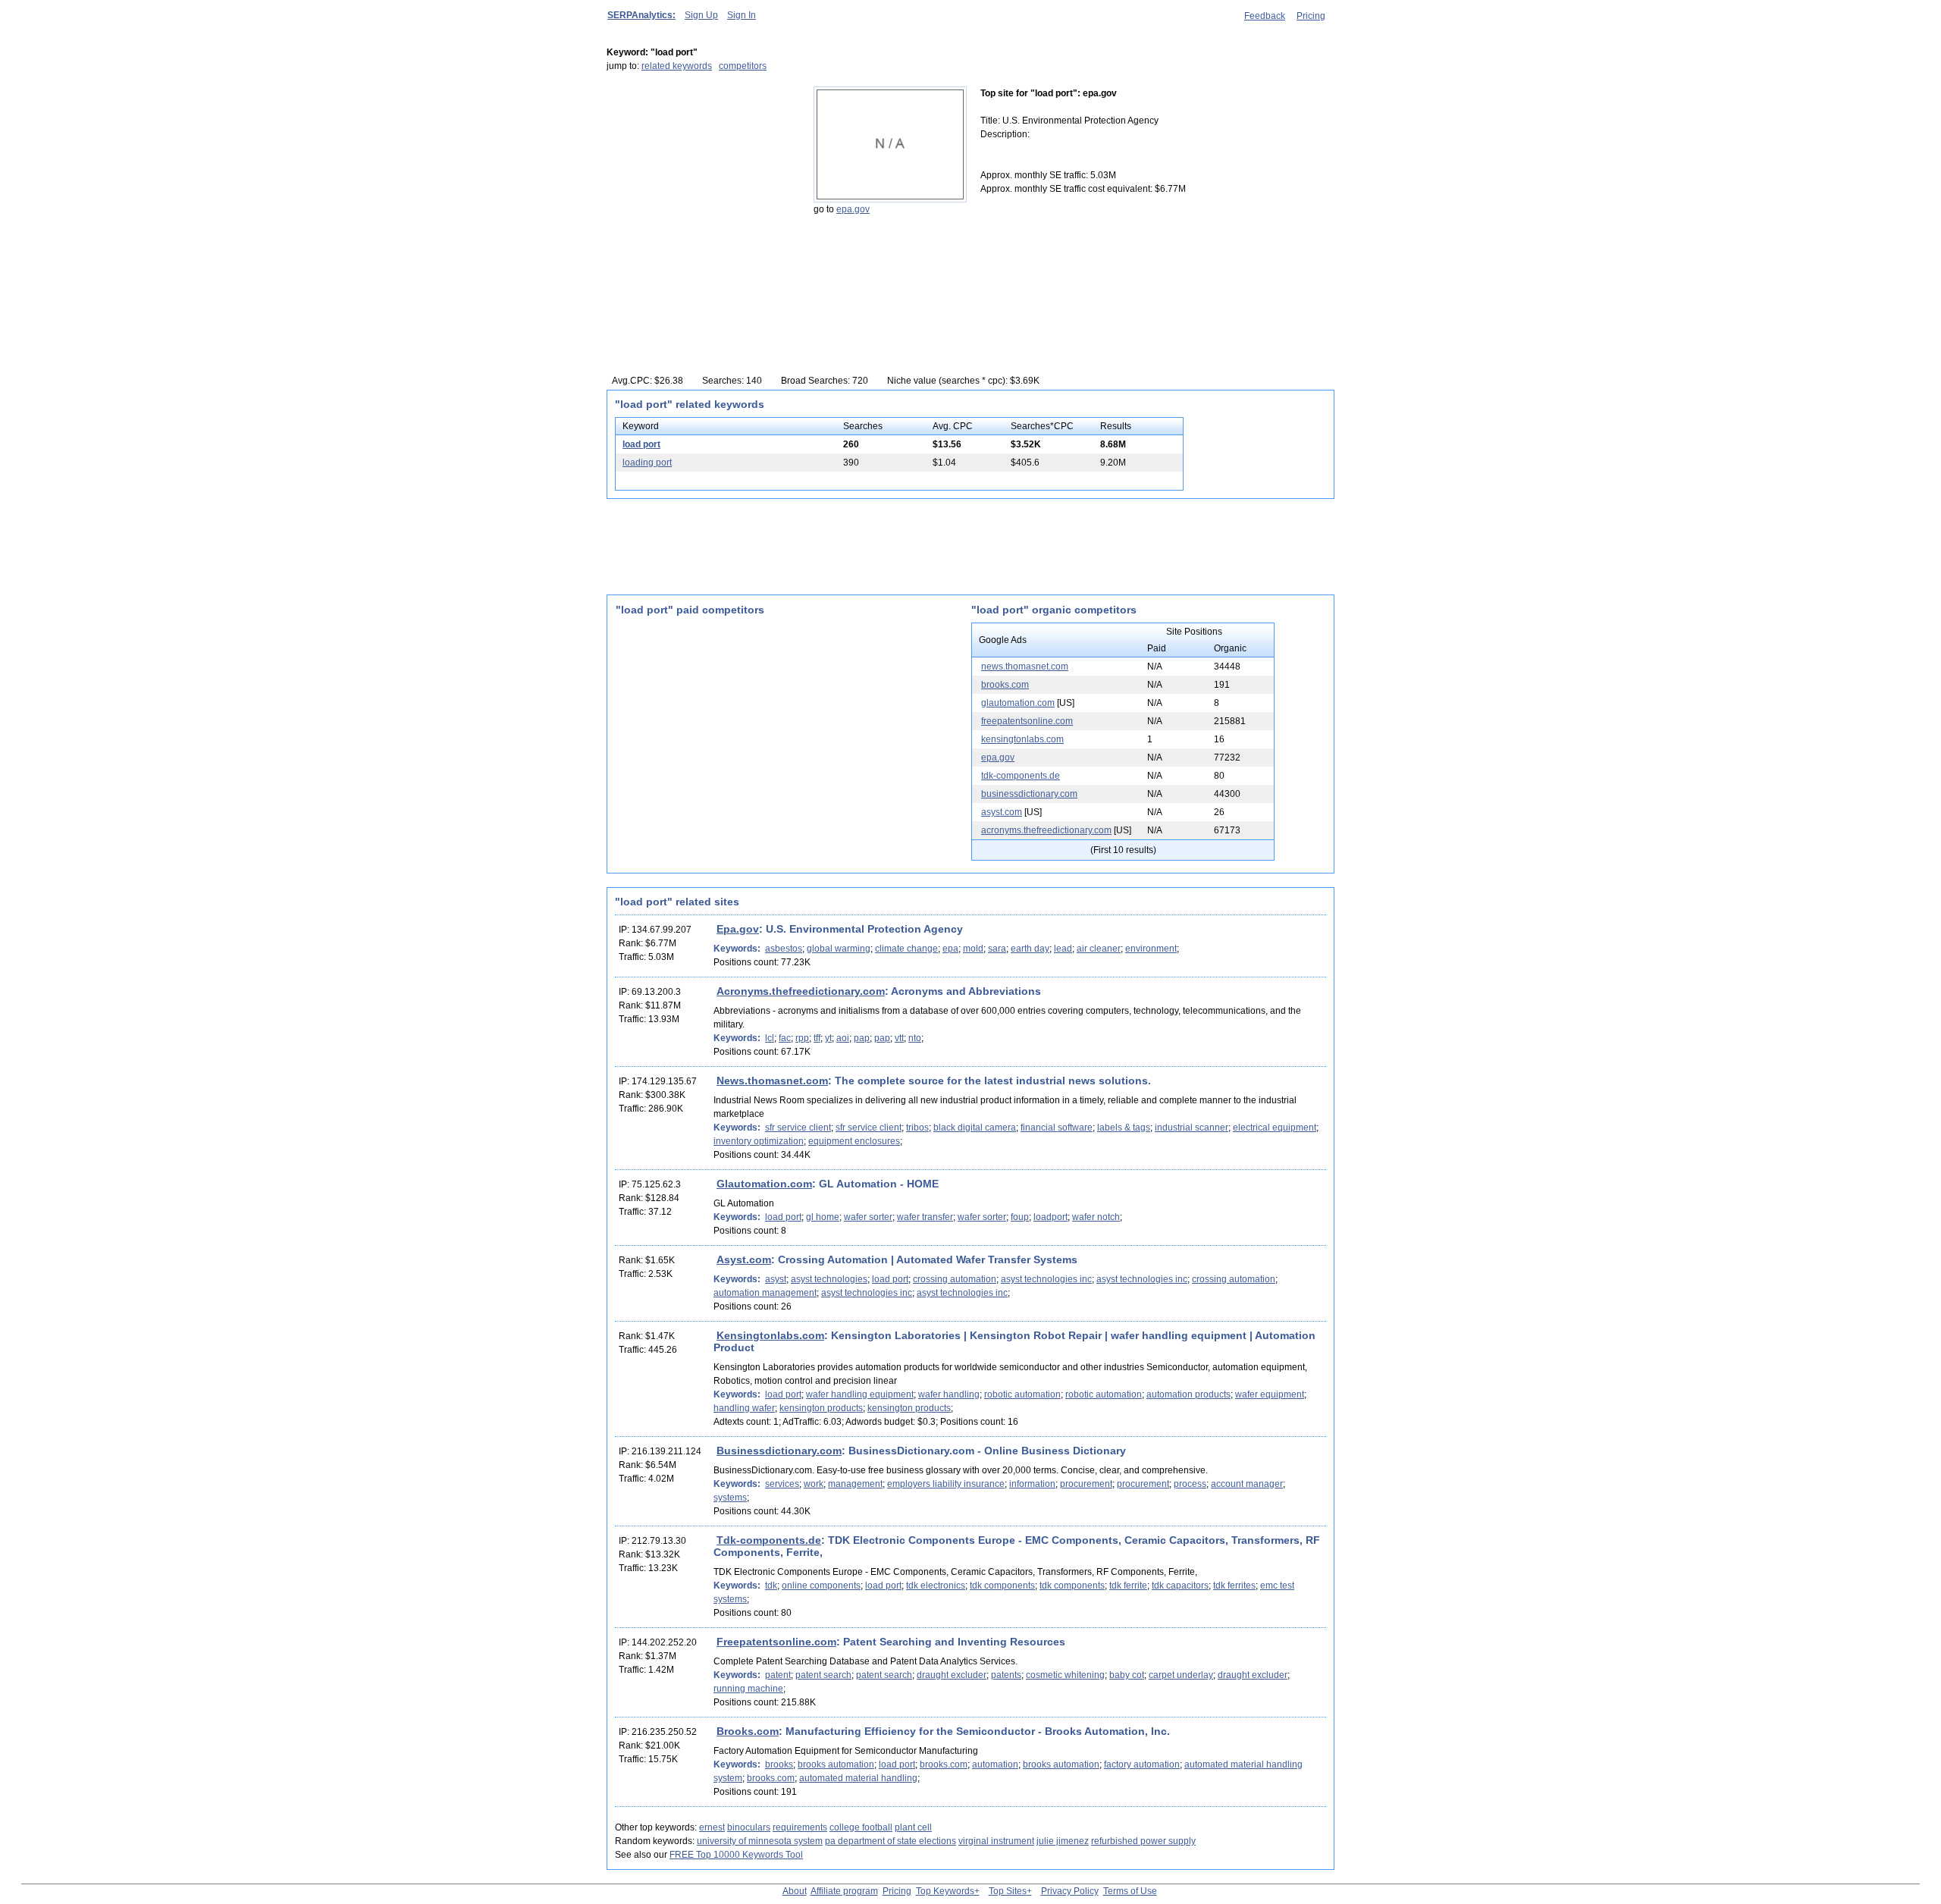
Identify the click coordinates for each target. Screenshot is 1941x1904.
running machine (748, 1689)
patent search (823, 1675)
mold (973, 949)
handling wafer (744, 1408)
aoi (843, 1038)
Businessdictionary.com (779, 1451)
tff (817, 1038)
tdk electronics (936, 1586)
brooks (779, 1764)
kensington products (821, 1408)
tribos (917, 1128)
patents (1006, 1675)
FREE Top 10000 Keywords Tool (736, 1855)
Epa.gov (738, 929)
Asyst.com (744, 1259)
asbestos (784, 949)
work (814, 1484)
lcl (770, 1038)
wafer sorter (868, 1217)
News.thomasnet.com (772, 1081)
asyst (776, 1279)
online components (821, 1586)
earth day (1030, 949)
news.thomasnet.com (1025, 667)
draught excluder (952, 1675)
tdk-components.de (1021, 776)
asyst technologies (829, 1279)
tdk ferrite (1128, 1586)
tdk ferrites (1234, 1586)
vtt (899, 1038)
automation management (765, 1293)
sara (997, 949)
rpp (802, 1038)
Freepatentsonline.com (776, 1642)
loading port (647, 463)
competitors (743, 66)
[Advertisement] (701, 181)
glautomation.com (1018, 703)
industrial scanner (1192, 1128)
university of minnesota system (760, 1841)
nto (915, 1038)
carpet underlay (1181, 1675)
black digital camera (975, 1128)
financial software (1057, 1128)
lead (1063, 949)
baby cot (1127, 1675)
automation (995, 1764)
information (1032, 1484)
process (1190, 1484)
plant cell (913, 1827)
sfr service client (798, 1128)
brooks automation (836, 1764)
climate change (906, 949)
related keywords (677, 66)
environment (1151, 949)
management (855, 1484)
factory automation (1142, 1764)
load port (641, 444)
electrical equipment (1275, 1128)
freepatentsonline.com (1027, 721)
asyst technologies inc (1046, 1279)
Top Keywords (945, 1891)
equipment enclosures (854, 1141)
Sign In (742, 15)
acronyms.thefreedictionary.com (1046, 830)
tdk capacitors (1180, 1586)
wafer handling (949, 1394)
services (782, 1484)
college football (861, 1827)
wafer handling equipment (860, 1394)
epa (950, 949)
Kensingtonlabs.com (770, 1335)
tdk (771, 1586)
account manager (1247, 1484)
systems (730, 1498)
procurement (1086, 1484)
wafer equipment (1270, 1394)
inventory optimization (759, 1141)
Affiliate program (844, 1891)
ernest (712, 1827)
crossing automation (955, 1279)
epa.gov (853, 209)
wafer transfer (925, 1217)
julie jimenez (1063, 1841)
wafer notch (1096, 1217)
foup (1020, 1217)
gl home (823, 1217)
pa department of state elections (891, 1841)
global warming (839, 949)
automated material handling (858, 1778)
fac (785, 1038)
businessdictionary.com (1029, 794)
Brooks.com (748, 1731)
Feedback (1265, 16)
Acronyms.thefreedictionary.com (801, 991)
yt (828, 1038)
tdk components (1002, 1586)
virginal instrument (996, 1841)
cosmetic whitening (1065, 1675)
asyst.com (1002, 812)
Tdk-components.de (769, 1540)
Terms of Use (1130, 1891)
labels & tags (1124, 1128)
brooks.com (1005, 685)
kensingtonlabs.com (1022, 739)
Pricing (1311, 16)
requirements (800, 1827)
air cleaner (1099, 949)
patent (778, 1675)
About (795, 1891)
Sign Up (701, 15)
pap (862, 1038)
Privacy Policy (1070, 1891)
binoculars (749, 1827)
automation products (1188, 1394)
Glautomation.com (764, 1184)
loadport (1050, 1217)
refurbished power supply (1143, 1841)
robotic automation (1022, 1394)
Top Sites (1008, 1891)
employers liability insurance (946, 1484)
